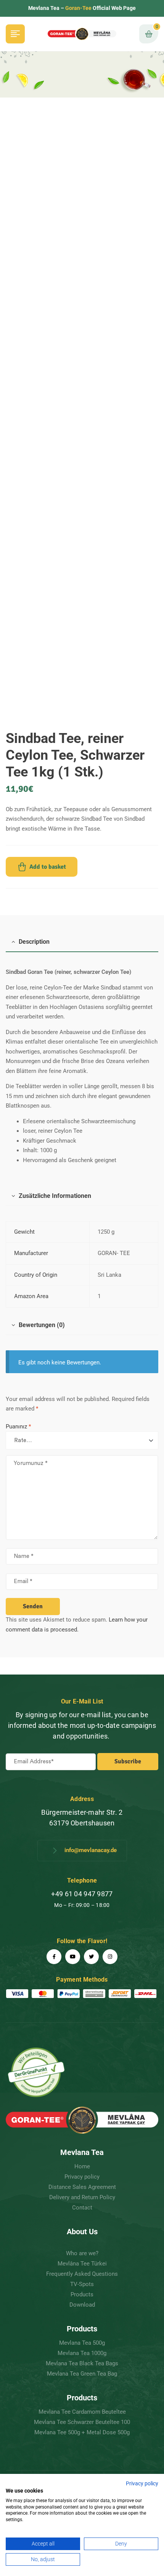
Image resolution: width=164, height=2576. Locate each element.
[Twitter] (91, 1957)
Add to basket (48, 867)
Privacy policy (142, 2483)
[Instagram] (110, 1957)
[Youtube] (73, 1957)
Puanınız (18, 1426)
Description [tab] (34, 942)
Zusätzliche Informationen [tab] (55, 1196)
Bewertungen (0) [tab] (42, 1325)
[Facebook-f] (54, 1957)
